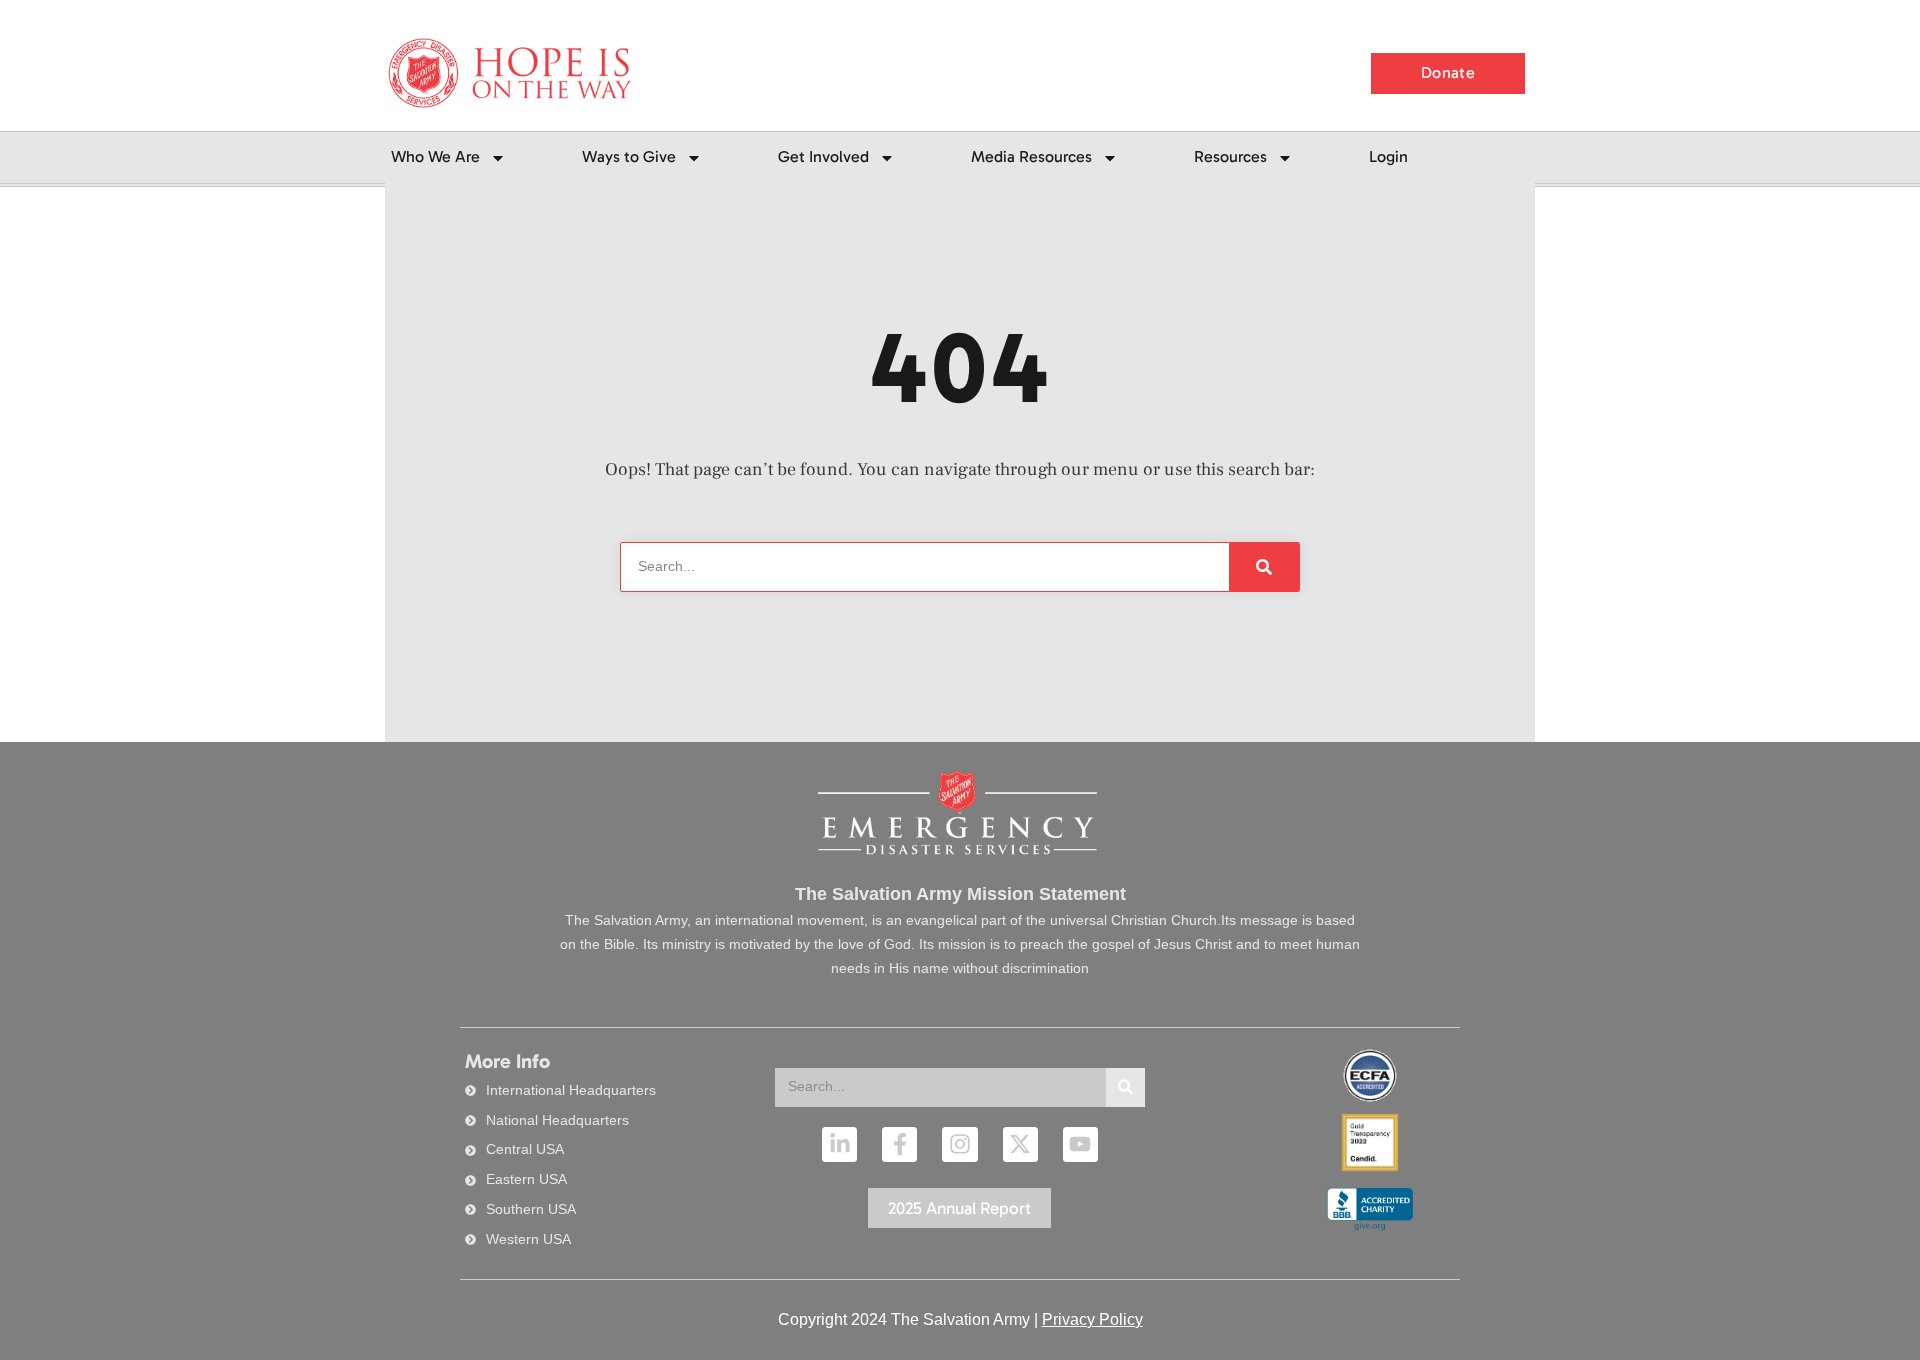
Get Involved (823, 156)
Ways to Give (629, 156)
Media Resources (1031, 156)
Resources (1230, 156)
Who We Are (435, 156)
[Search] (1125, 1087)
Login (1388, 156)
